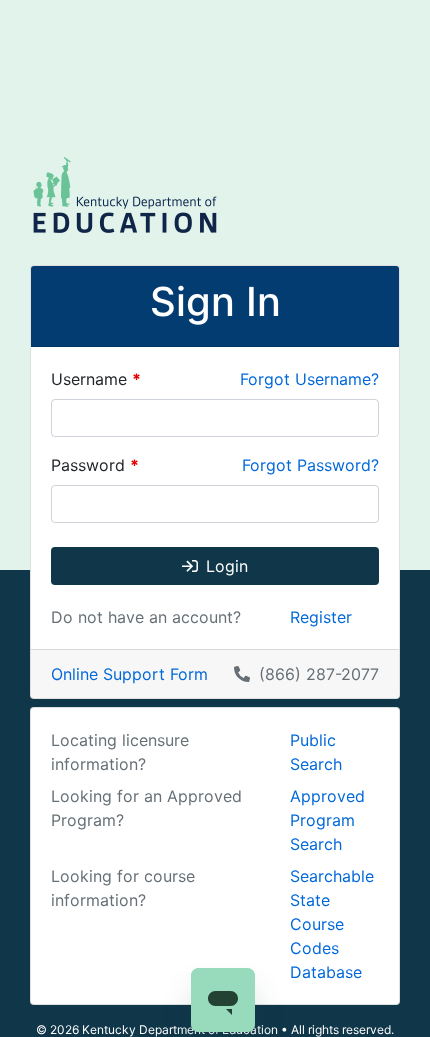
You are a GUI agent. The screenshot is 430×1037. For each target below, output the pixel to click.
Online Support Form (129, 674)
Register (321, 617)
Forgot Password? (310, 465)
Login (227, 566)
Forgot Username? (309, 379)
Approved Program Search (327, 820)
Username (96, 379)
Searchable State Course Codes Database (332, 924)
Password (95, 465)
